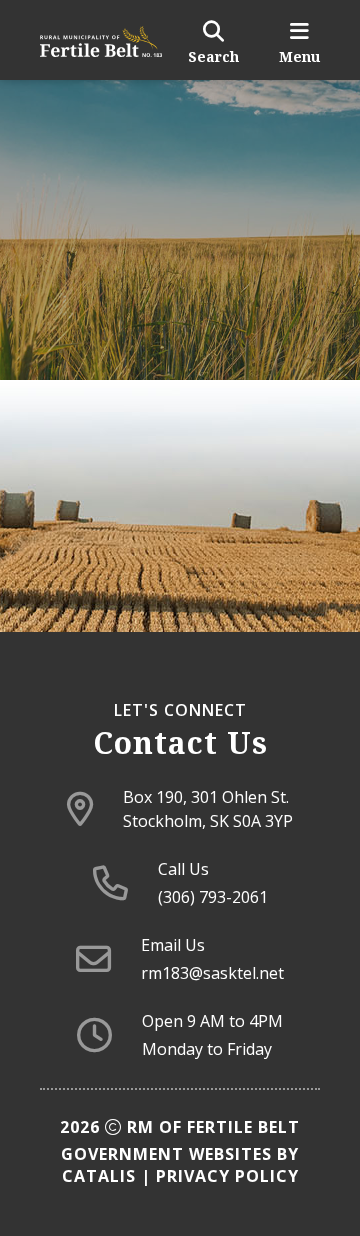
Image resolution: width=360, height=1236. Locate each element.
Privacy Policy (227, 1176)
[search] (213, 40)
